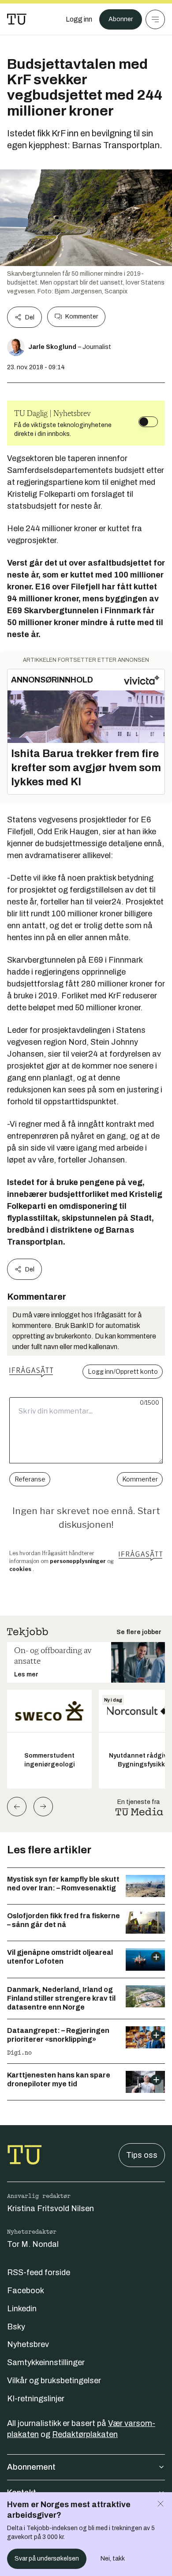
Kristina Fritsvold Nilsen (50, 2209)
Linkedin (22, 2309)
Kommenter (82, 317)
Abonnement (31, 2467)
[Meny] (155, 19)
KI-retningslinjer (36, 2399)
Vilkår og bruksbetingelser (54, 2381)
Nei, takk (113, 2559)
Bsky (16, 2327)
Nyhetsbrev (28, 2344)
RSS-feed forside (39, 2272)
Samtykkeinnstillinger (46, 2362)
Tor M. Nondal (33, 2244)
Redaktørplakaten (85, 2434)
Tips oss (142, 2155)
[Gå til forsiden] (17, 19)
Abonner (121, 19)
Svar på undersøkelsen (47, 2559)
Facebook (26, 2291)
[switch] (148, 422)
